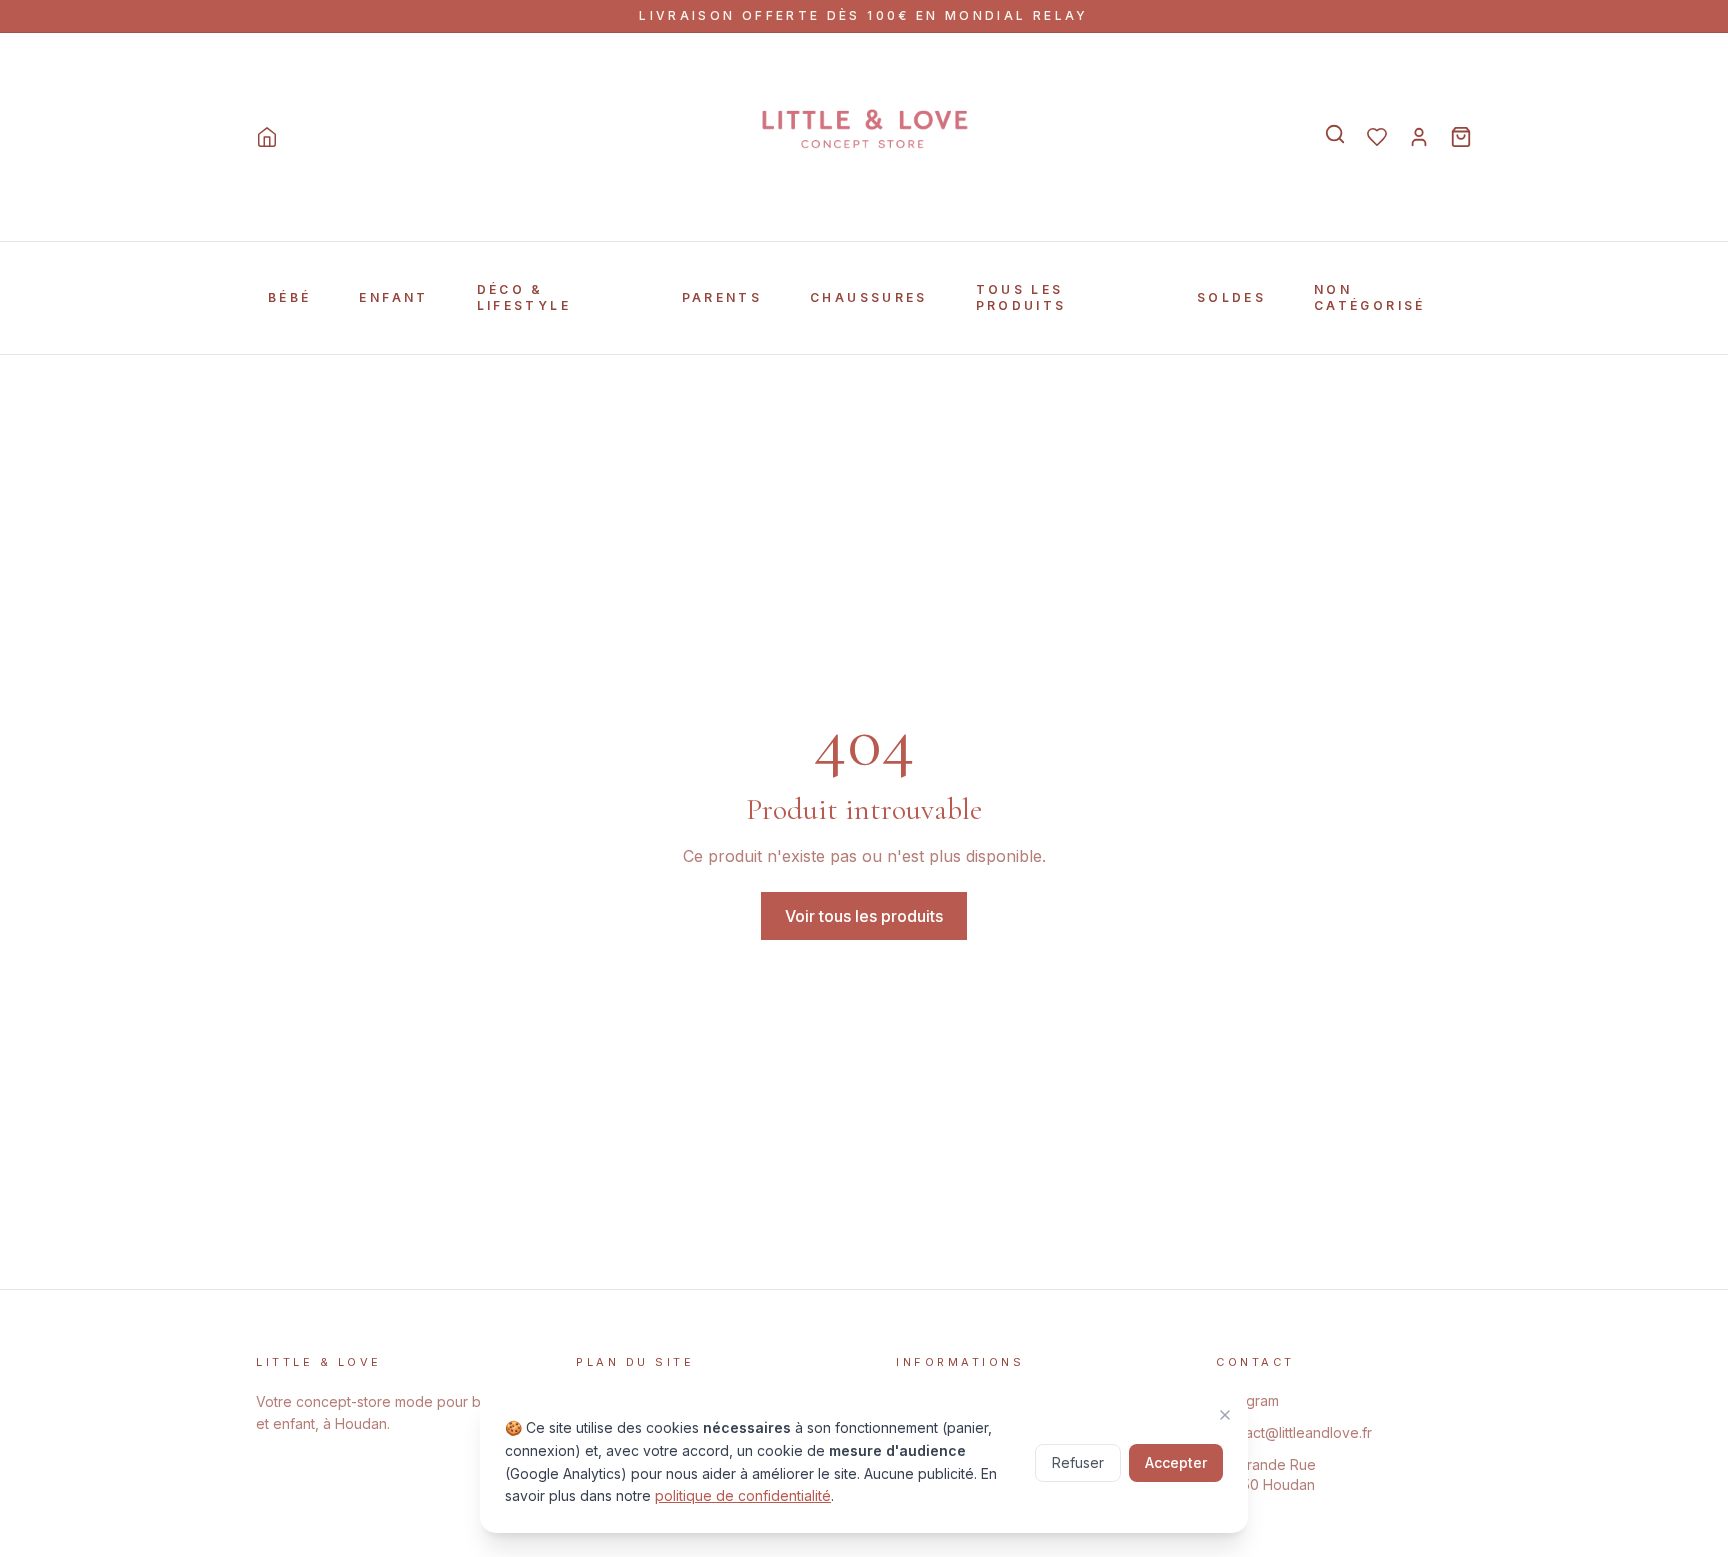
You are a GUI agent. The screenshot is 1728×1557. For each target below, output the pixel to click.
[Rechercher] (1335, 134)
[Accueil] (267, 137)
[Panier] (1461, 137)
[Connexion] (1419, 137)
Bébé (289, 297)
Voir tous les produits (864, 916)
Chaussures (869, 297)
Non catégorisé (1370, 297)
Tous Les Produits (1021, 297)
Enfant (393, 297)
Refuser (1078, 1462)
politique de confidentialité (743, 1495)
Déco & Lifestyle (524, 297)
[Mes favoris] (1377, 137)
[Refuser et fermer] (1225, 1415)
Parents (722, 297)
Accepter (1176, 1462)
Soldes (1231, 297)
